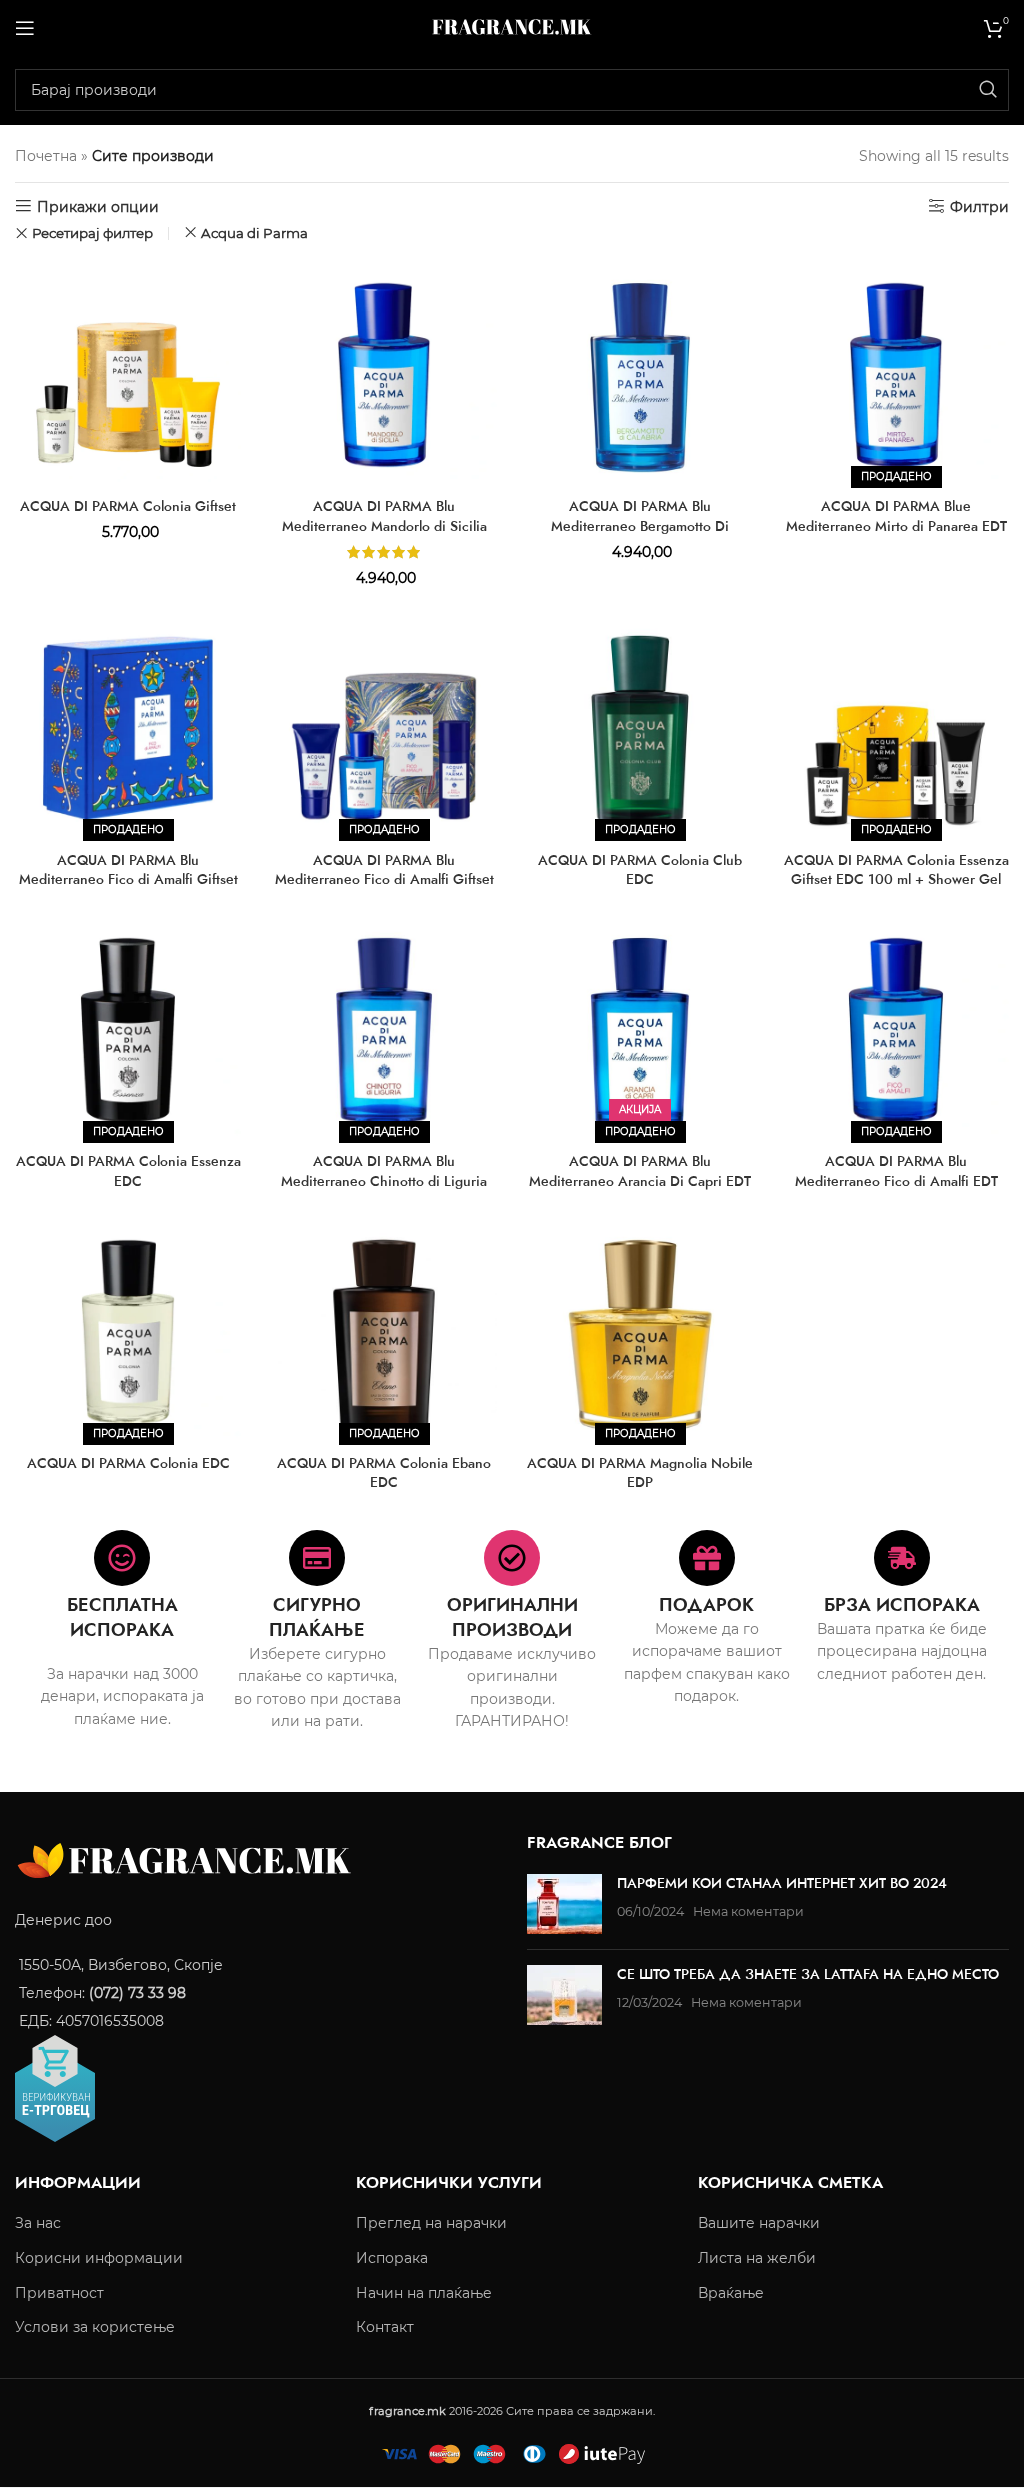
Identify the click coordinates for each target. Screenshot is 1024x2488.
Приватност (59, 2293)
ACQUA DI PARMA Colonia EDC (128, 1463)
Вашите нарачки (759, 2224)
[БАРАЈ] (988, 90)
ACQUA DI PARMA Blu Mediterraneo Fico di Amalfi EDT (896, 1171)
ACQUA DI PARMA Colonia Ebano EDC (384, 1473)
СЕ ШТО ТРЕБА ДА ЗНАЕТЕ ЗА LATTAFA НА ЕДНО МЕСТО (808, 1975)
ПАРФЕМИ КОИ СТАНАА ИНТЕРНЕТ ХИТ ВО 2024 (782, 1884)
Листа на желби (757, 2258)
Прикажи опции (98, 206)
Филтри (979, 206)
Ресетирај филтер (92, 233)
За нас (38, 2224)
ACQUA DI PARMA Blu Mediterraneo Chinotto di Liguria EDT (384, 1180)
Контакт (385, 2328)
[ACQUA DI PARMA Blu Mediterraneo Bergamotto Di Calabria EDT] (640, 375)
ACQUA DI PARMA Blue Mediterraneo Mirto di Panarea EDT (896, 516)
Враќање (731, 2293)
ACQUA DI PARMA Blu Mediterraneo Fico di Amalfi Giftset (384, 870)
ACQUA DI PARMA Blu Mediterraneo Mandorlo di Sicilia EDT (384, 525)
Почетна (46, 156)
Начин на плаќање (424, 2293)
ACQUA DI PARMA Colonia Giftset (128, 506)
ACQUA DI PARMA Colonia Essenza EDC (128, 1171)
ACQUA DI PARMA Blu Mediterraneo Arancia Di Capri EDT (640, 1171)
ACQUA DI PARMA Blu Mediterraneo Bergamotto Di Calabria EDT (640, 525)
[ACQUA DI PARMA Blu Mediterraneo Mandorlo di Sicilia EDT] (384, 375)
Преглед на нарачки (431, 2224)
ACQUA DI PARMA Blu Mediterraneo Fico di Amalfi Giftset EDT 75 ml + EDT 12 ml (128, 879)
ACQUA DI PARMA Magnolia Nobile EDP (640, 1473)
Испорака (392, 2258)
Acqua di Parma (254, 233)
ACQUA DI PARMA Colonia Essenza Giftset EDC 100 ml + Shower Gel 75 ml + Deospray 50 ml (896, 879)
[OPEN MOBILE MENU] (25, 28)
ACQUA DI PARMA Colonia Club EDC (640, 870)
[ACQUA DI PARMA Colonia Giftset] (128, 375)
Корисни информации (99, 2258)
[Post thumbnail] (564, 1905)
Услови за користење (95, 2328)
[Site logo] (512, 26)
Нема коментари (748, 1911)
